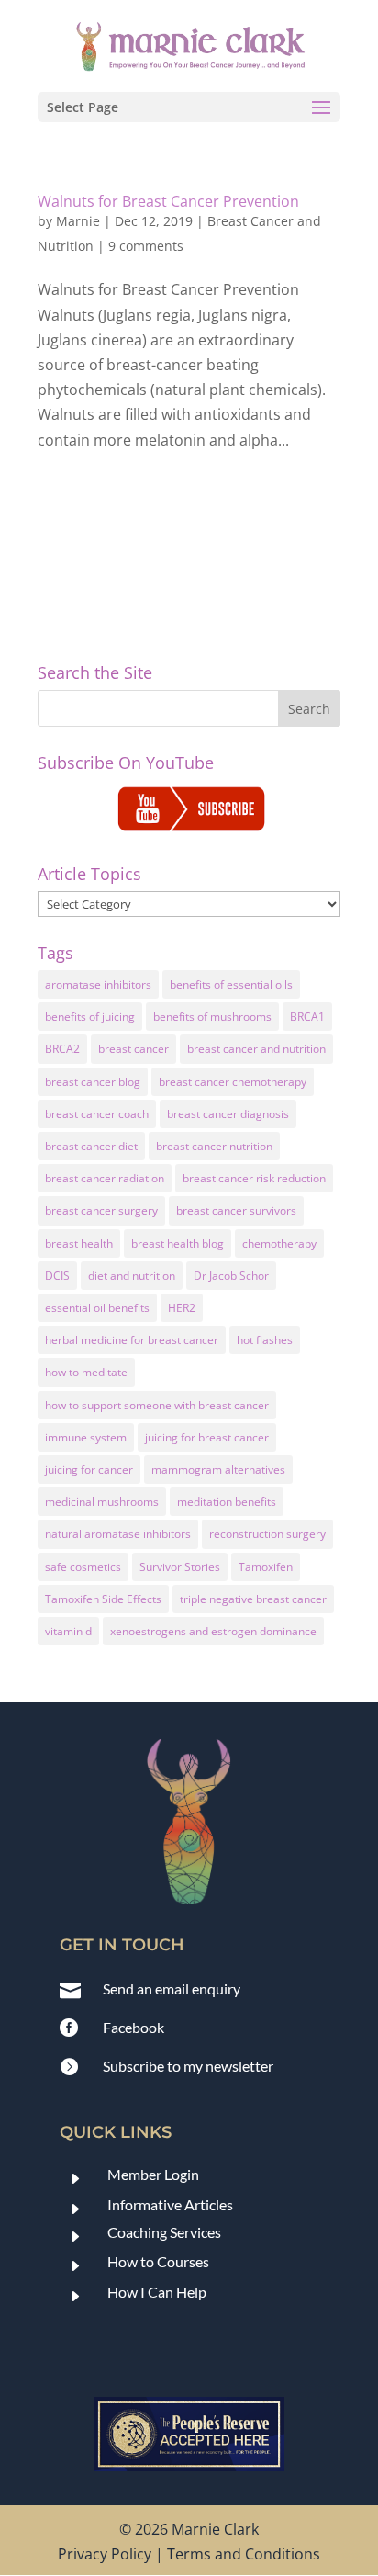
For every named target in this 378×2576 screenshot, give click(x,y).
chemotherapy (279, 1243)
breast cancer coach (97, 1114)
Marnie (78, 221)
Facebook (133, 2027)
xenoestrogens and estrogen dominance (213, 1631)
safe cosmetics (83, 1567)
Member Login (153, 2174)
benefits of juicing (90, 1017)
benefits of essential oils (231, 984)
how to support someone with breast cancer (157, 1405)
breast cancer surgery (101, 1210)
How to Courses (158, 2261)
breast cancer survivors (236, 1210)
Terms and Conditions (244, 2554)
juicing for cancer (89, 1469)
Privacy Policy (105, 2554)
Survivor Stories (180, 1567)
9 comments (146, 246)
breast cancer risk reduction (254, 1178)
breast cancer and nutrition (256, 1049)
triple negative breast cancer (253, 1599)
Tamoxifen (266, 1567)
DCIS (57, 1276)
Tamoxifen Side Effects (103, 1599)
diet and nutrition (132, 1276)
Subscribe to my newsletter (188, 2066)
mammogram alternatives (218, 1469)
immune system (86, 1437)
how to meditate (86, 1372)
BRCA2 (62, 1049)
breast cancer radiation (105, 1178)
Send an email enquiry (172, 1988)
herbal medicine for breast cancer (132, 1340)
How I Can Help (157, 2292)
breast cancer (133, 1049)
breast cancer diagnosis (228, 1114)
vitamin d (68, 1631)
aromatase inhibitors (98, 984)
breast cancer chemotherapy (233, 1082)
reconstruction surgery (267, 1534)
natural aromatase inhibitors (118, 1534)
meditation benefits (227, 1502)
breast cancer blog (93, 1082)
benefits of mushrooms (212, 1017)
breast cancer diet (91, 1146)
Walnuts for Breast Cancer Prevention (168, 201)
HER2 (182, 1308)
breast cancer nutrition (214, 1146)
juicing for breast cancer (207, 1437)
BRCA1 (307, 1017)
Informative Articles (170, 2204)
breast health (79, 1243)
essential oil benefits (97, 1308)
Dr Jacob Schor (231, 1276)
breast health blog (178, 1243)
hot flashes (265, 1340)
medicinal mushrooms (102, 1502)
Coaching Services (164, 2232)
